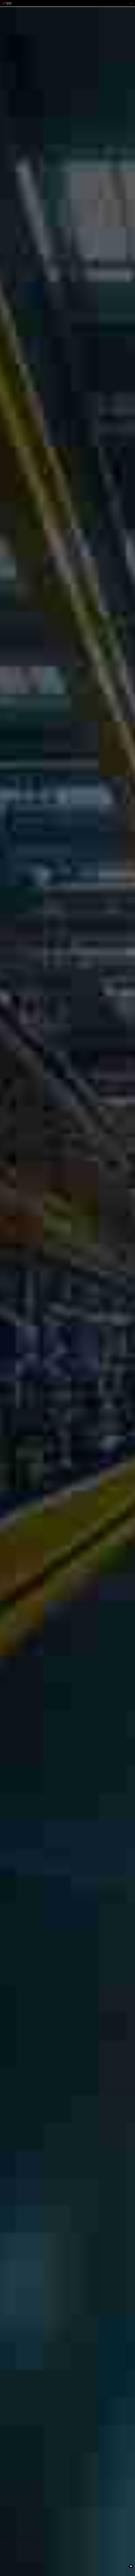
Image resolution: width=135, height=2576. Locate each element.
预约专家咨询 (9, 1313)
